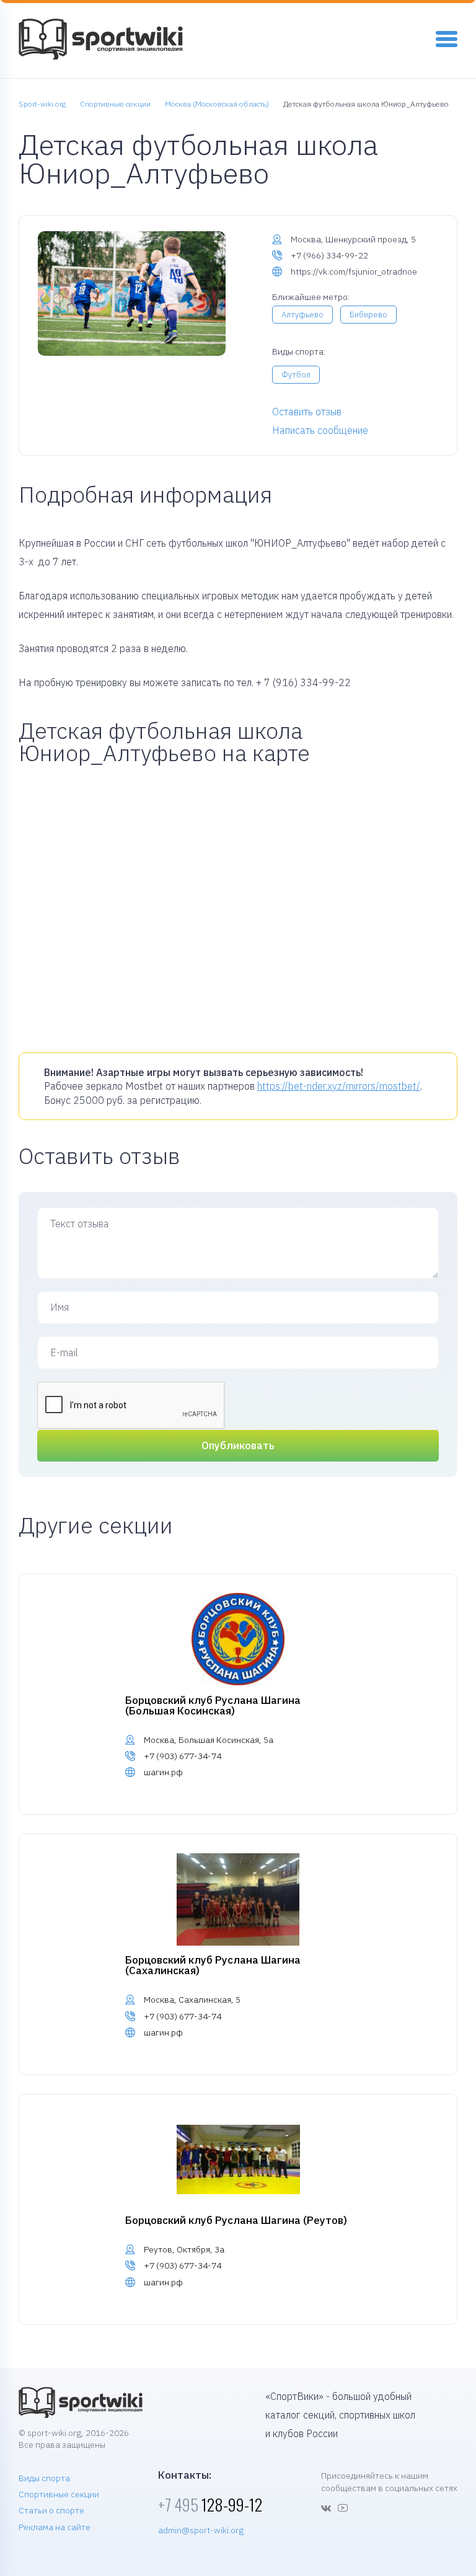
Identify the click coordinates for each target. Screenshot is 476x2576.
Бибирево (368, 315)
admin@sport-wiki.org (201, 2530)
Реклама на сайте (55, 2527)
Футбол (296, 375)
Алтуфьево (302, 315)
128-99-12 (210, 2504)
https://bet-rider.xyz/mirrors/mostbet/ (339, 1086)
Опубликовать (238, 1445)
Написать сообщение (320, 430)
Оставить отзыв (307, 412)
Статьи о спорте (51, 2510)
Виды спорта (44, 2478)
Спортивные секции (59, 2494)
